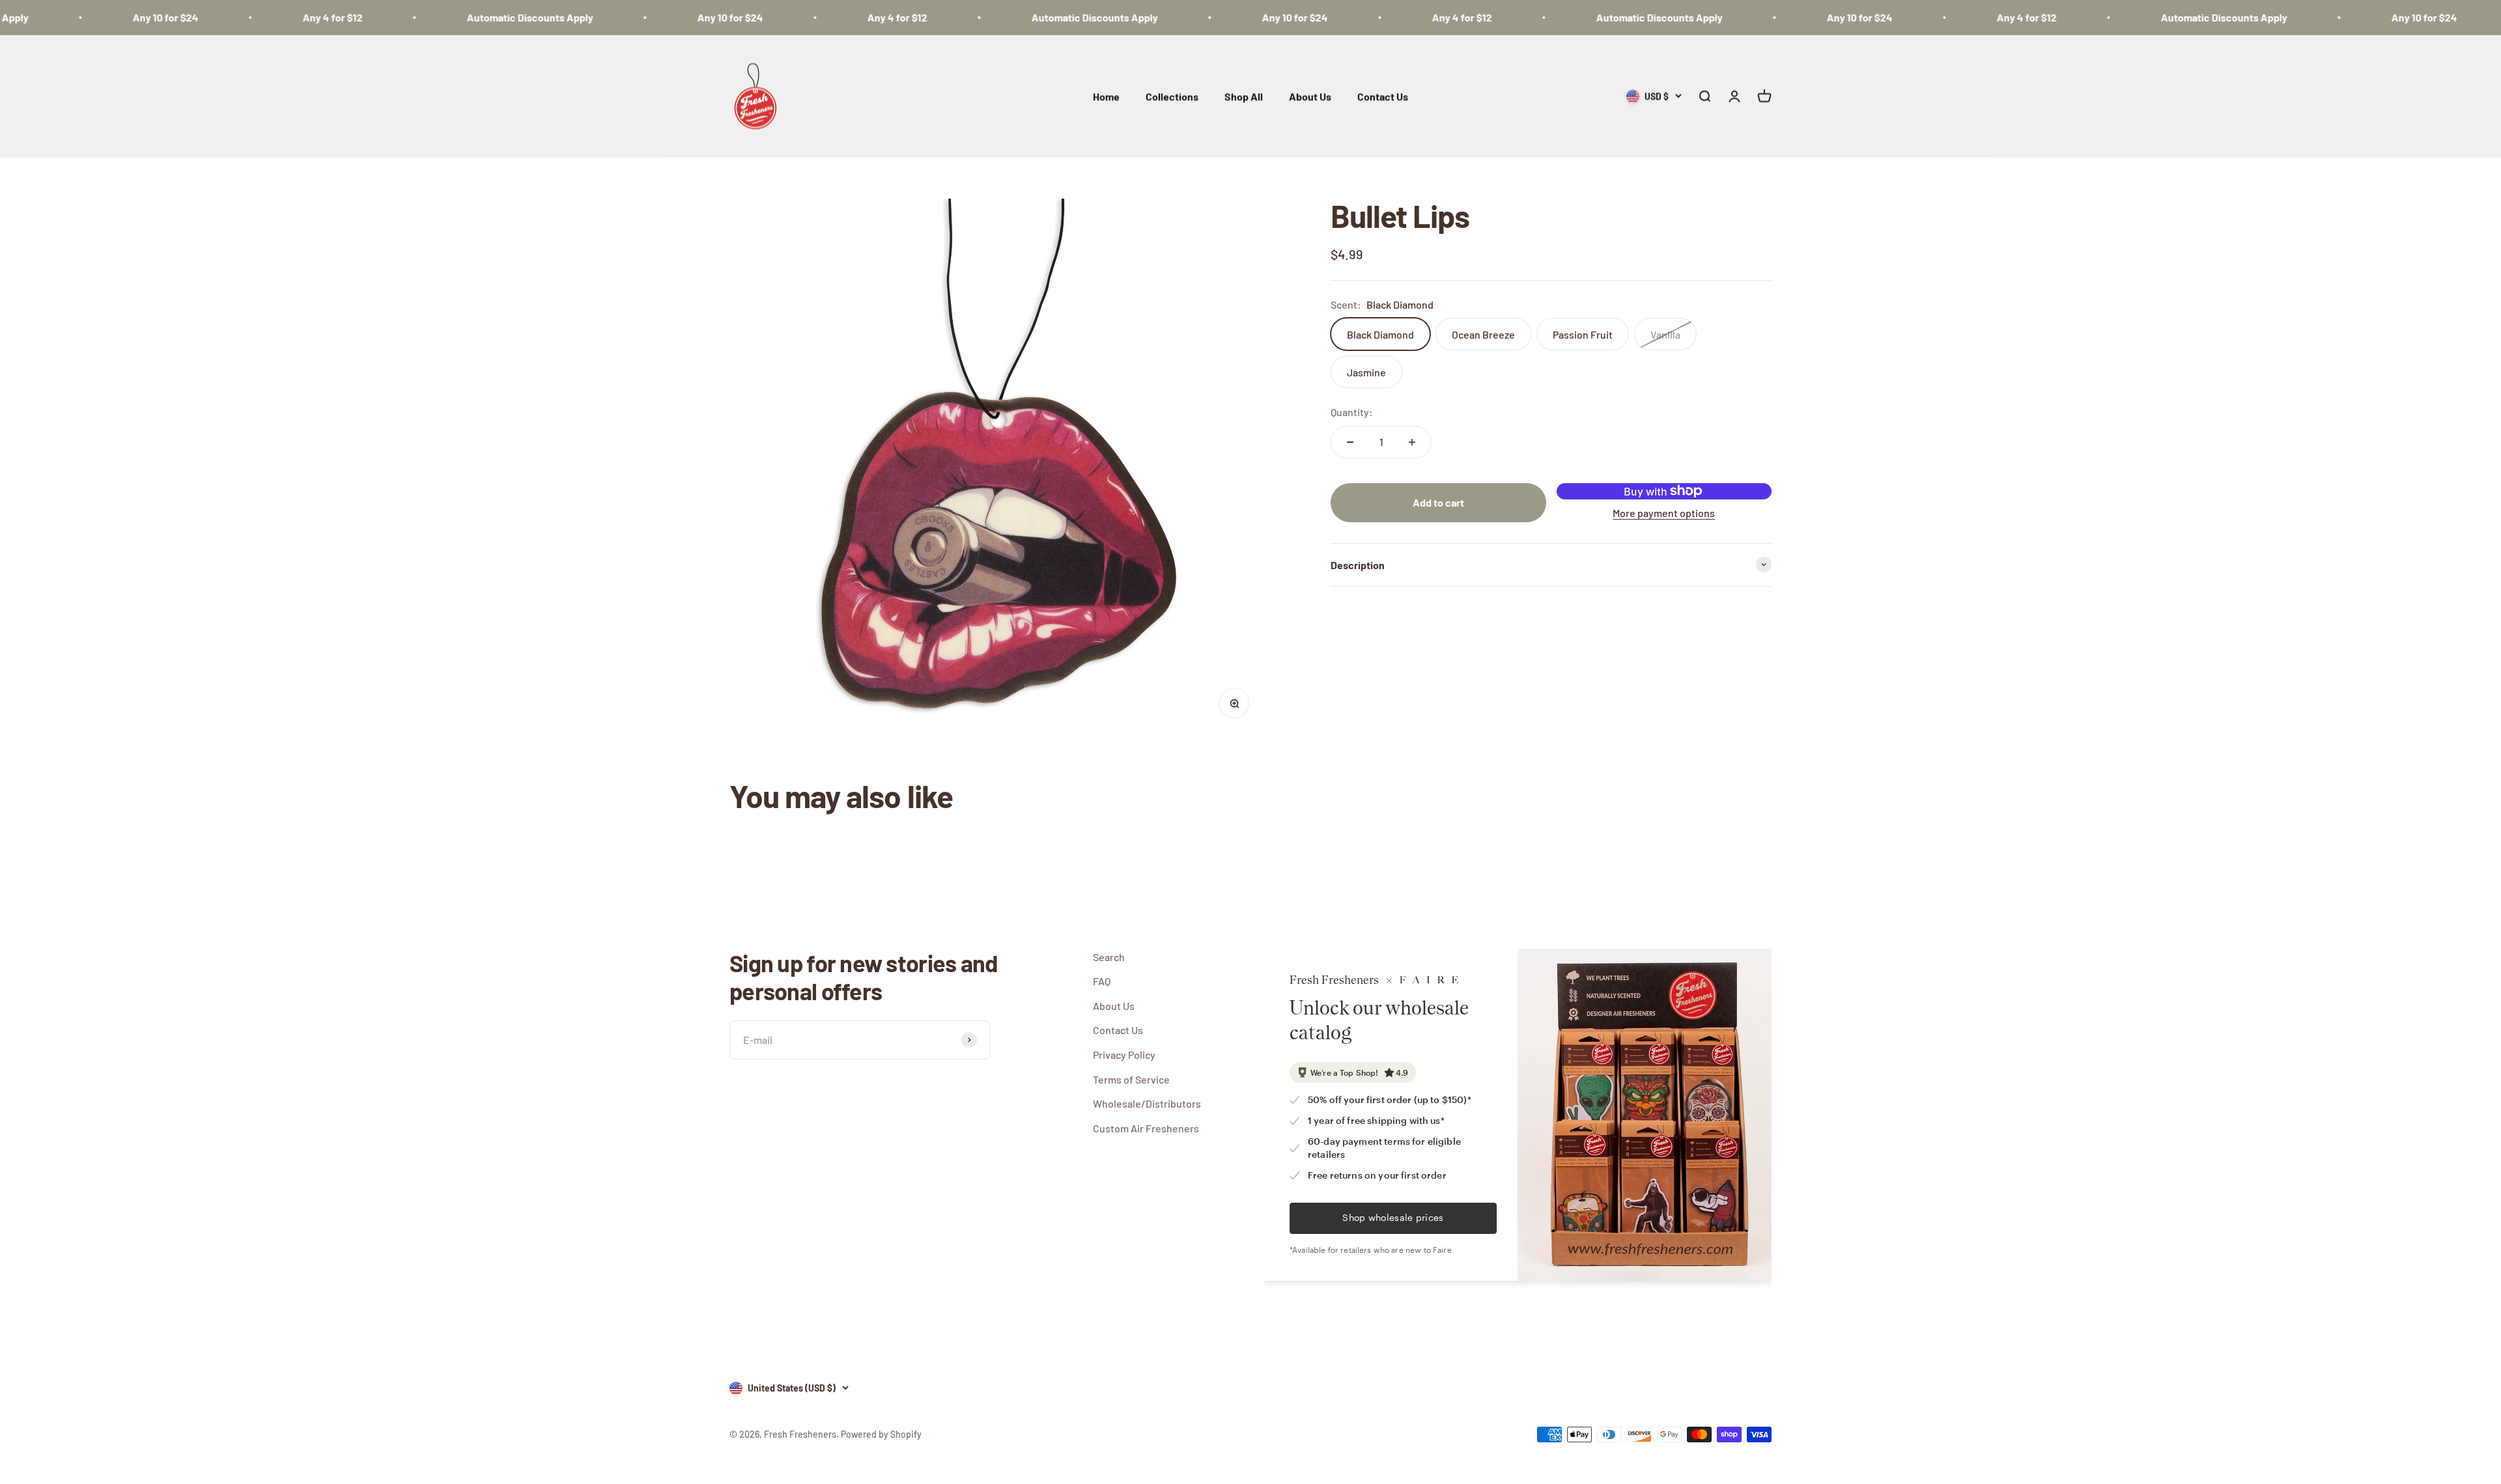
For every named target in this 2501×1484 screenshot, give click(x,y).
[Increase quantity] (1412, 442)
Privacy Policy (1124, 1055)
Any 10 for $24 (96, 17)
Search (1109, 957)
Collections (1172, 96)
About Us (1310, 96)
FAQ (1102, 981)
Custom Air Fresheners (1146, 1128)
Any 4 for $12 (263, 17)
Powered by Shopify (881, 1434)
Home (1106, 96)
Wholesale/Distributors (1147, 1103)
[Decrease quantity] (1350, 442)
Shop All (1244, 96)
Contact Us (1383, 96)
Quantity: (1352, 412)
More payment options (1664, 513)
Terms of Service (1131, 1079)
